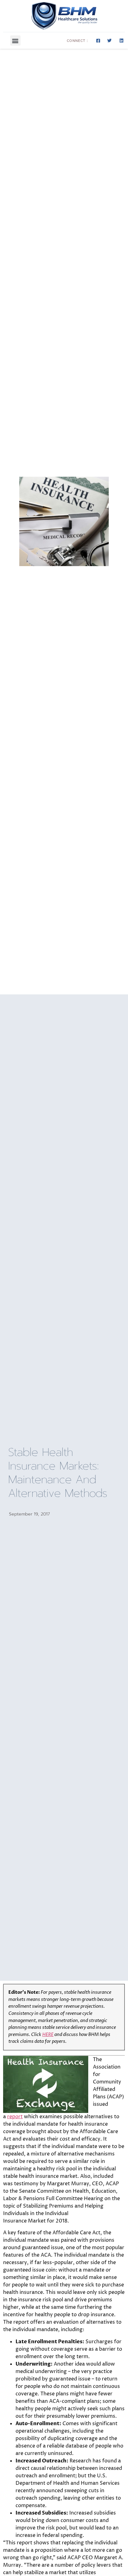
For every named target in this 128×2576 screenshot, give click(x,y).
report (15, 2117)
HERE (48, 2035)
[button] (15, 41)
